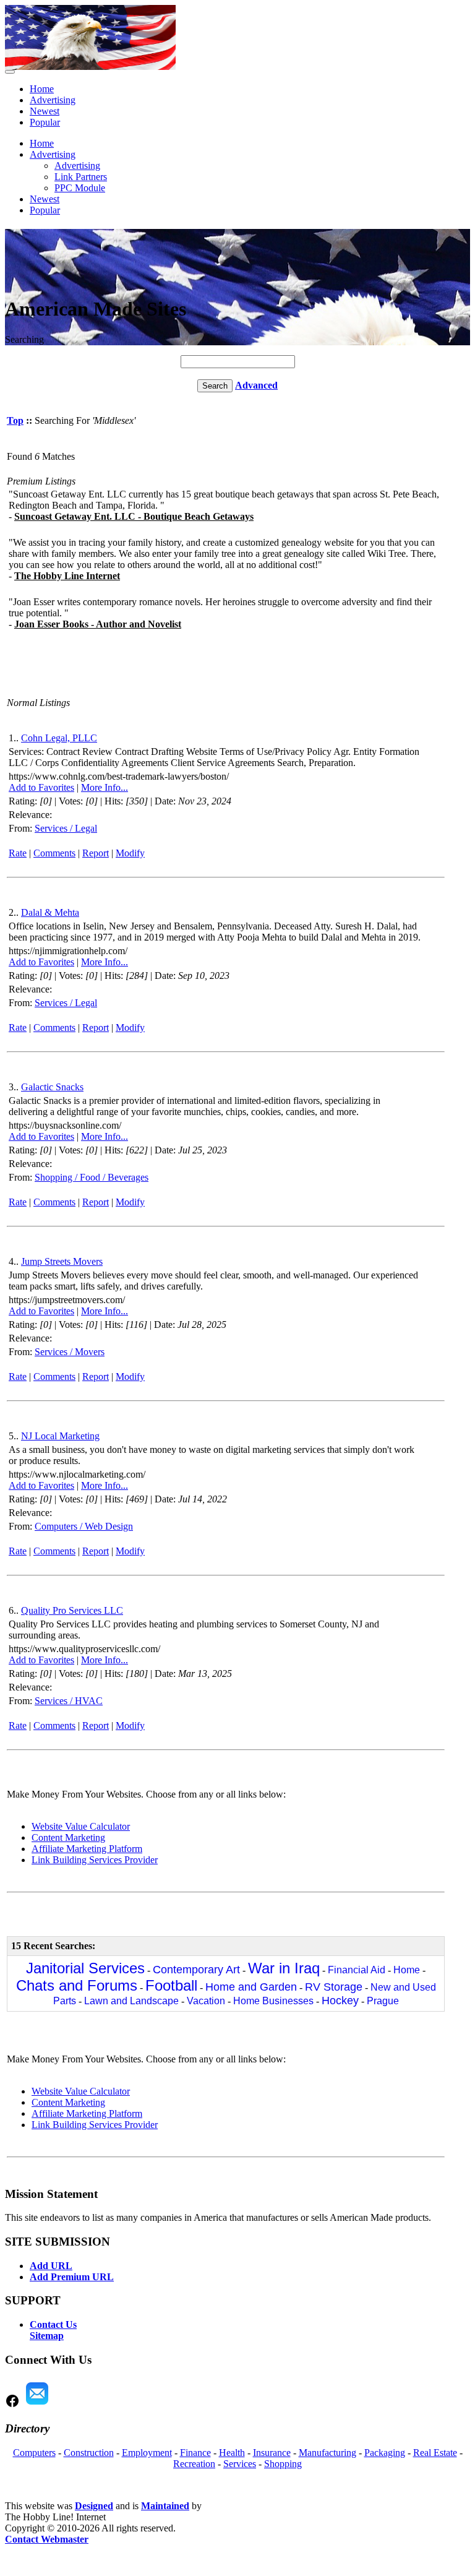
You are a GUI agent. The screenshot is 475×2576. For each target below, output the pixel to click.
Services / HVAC (69, 1701)
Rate (18, 853)
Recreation (194, 2464)
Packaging (385, 2453)
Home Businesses (273, 2001)
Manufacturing (327, 2453)
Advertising (53, 100)
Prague (383, 2001)
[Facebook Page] (12, 2405)
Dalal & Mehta (50, 912)
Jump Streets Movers (62, 1261)
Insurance (272, 2453)
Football (171, 1985)
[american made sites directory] (90, 67)
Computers (34, 2453)
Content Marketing (68, 1837)
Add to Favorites (41, 787)
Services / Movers (70, 1352)
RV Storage (334, 1987)
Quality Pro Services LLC (72, 1610)
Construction (89, 2453)
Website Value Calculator (81, 1826)
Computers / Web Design (84, 1526)
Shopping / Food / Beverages (92, 1177)
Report (96, 853)
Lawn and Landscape (131, 2001)
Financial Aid (357, 1970)
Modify (130, 853)
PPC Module (80, 188)
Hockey (340, 2001)
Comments (54, 853)
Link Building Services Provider (95, 1860)
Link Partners (81, 177)
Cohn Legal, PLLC (59, 738)
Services (240, 2464)
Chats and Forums (77, 1985)
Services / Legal (66, 828)
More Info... (105, 787)
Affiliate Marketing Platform (87, 1849)
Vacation (206, 2001)
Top (15, 420)
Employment (147, 2453)
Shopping (283, 2464)
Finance (195, 2453)
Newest (45, 111)
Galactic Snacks (52, 1087)
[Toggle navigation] (10, 72)
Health (232, 2453)
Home (42, 89)
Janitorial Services (85, 1968)
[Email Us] (37, 2405)
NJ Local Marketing (60, 1436)
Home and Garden (251, 1987)
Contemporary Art (196, 1970)
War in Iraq (284, 1968)
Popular (45, 122)
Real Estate (435, 2453)
